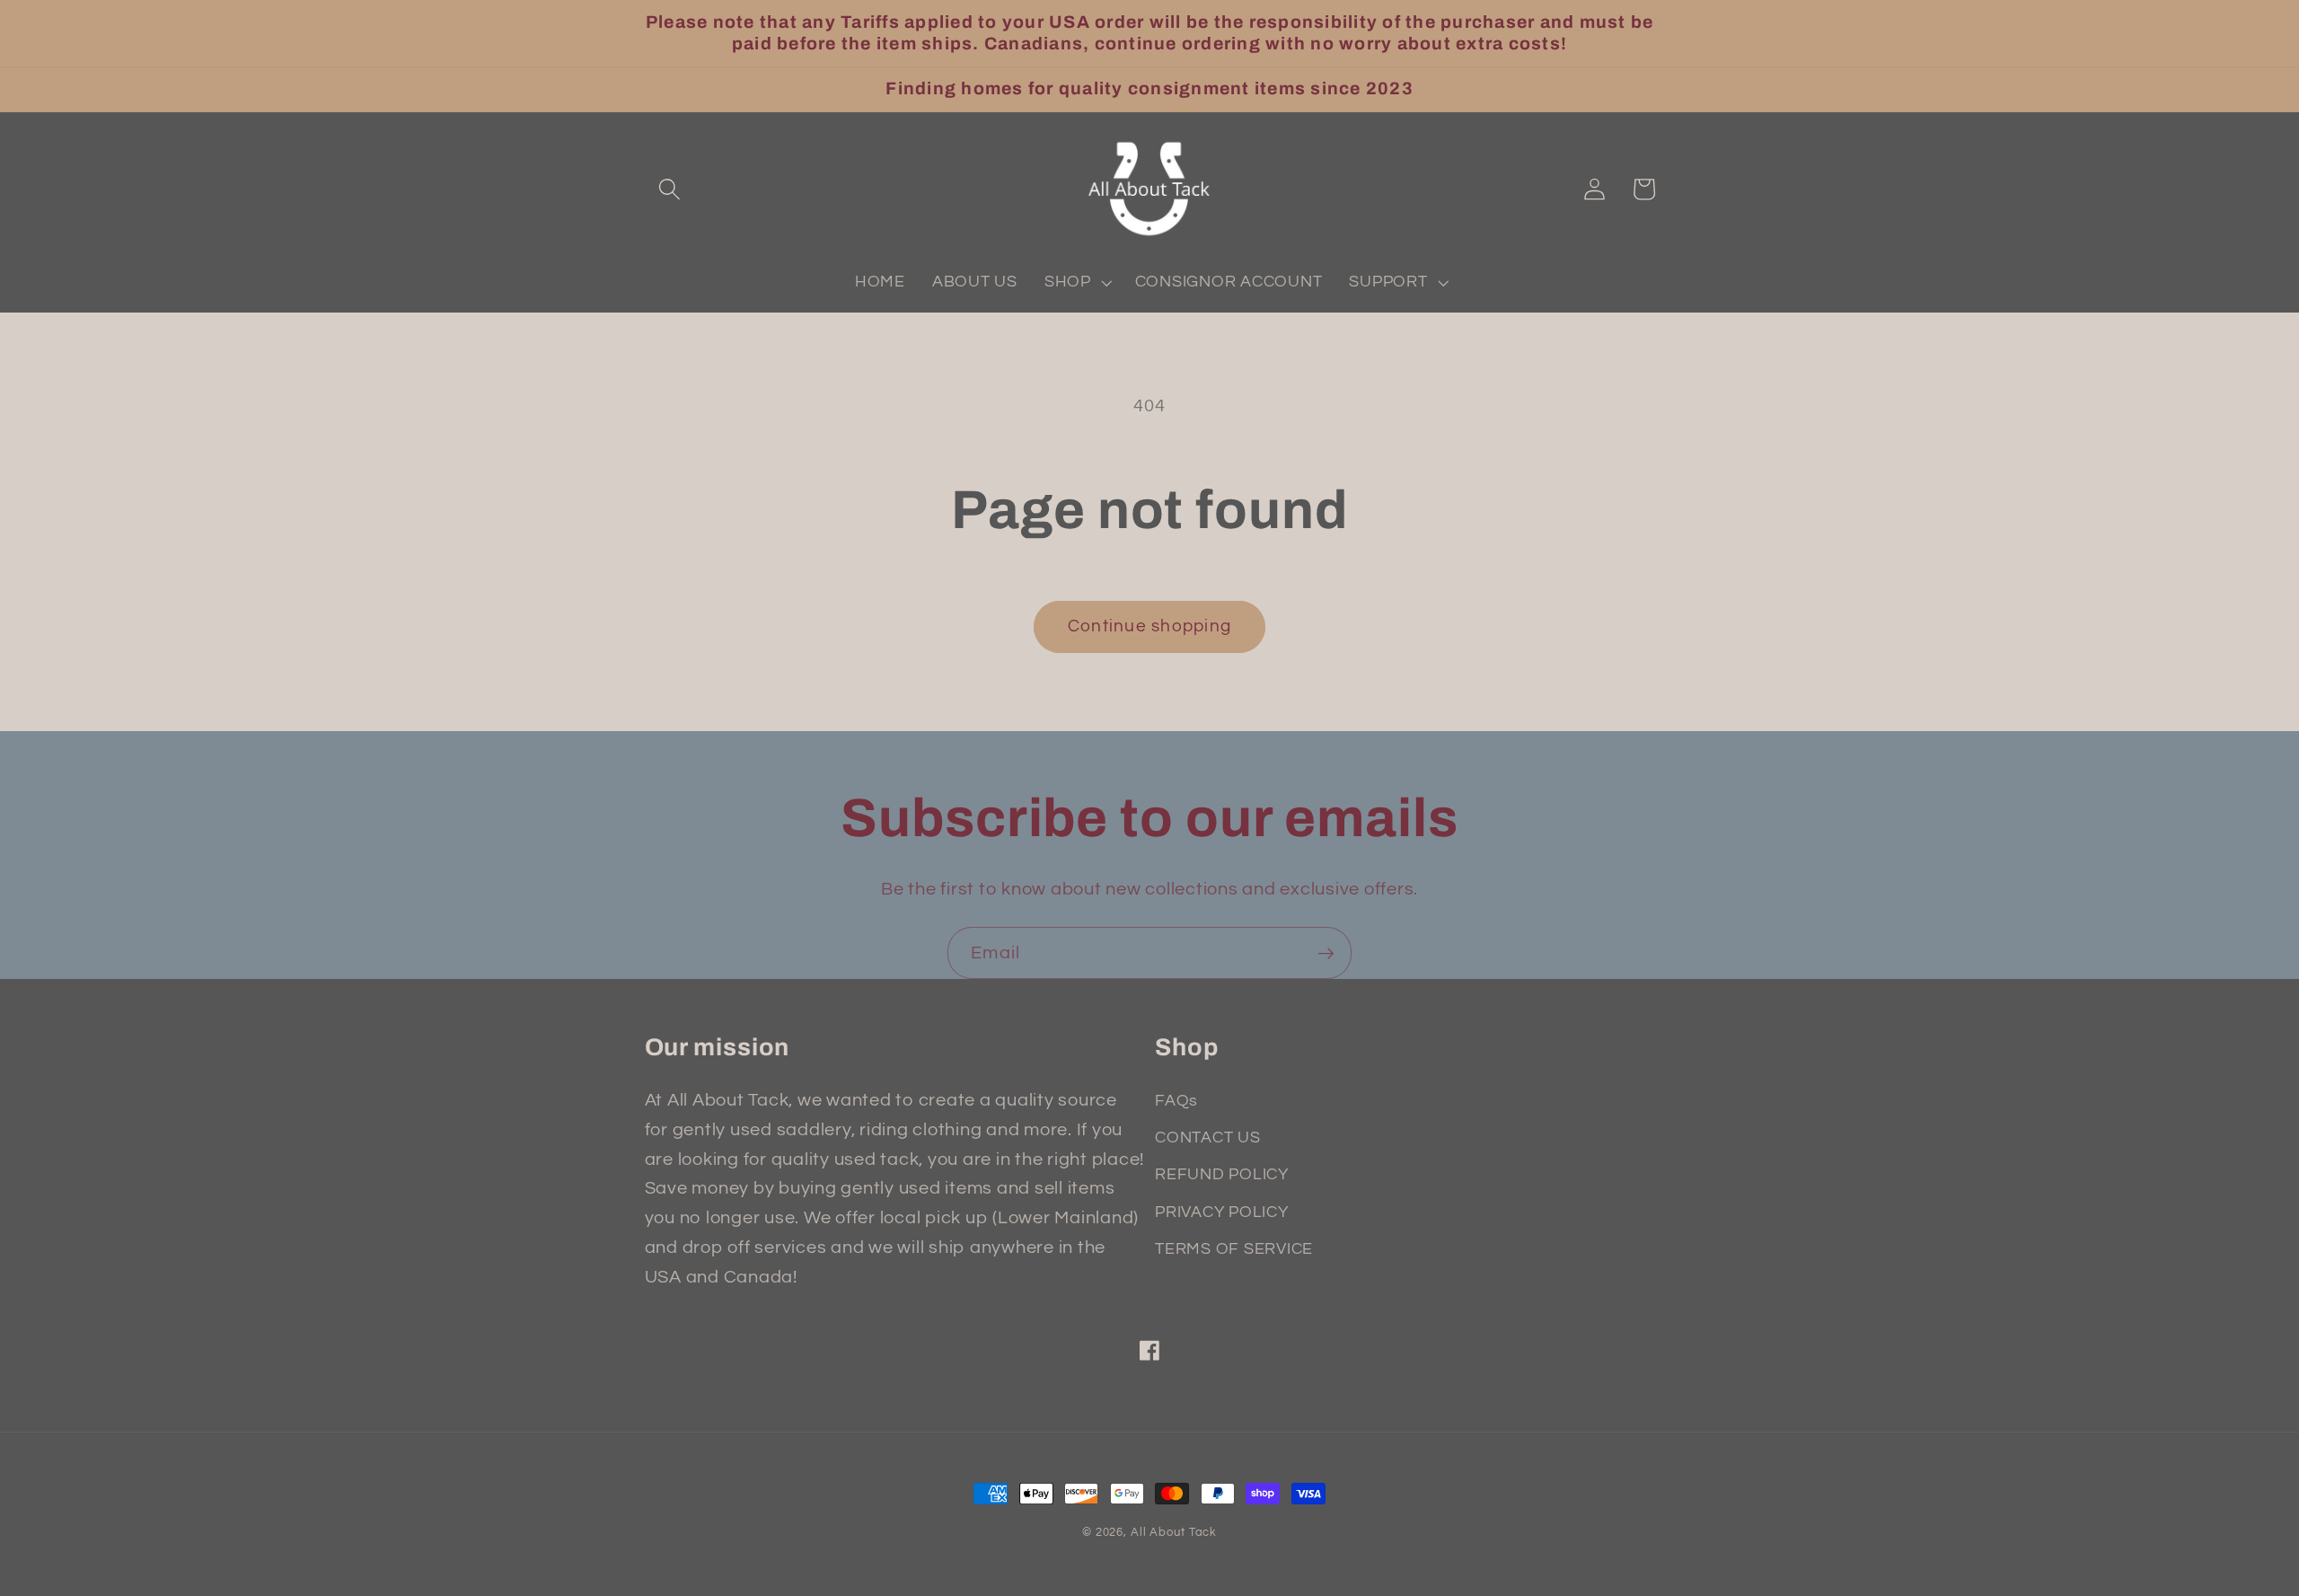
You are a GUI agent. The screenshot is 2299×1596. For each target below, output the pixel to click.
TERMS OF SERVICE (1234, 1249)
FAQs (1176, 1101)
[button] (669, 189)
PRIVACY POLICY (1222, 1212)
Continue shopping (1149, 626)
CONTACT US (1208, 1138)
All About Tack (1174, 1533)
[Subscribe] (1326, 953)
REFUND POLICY (1222, 1175)
